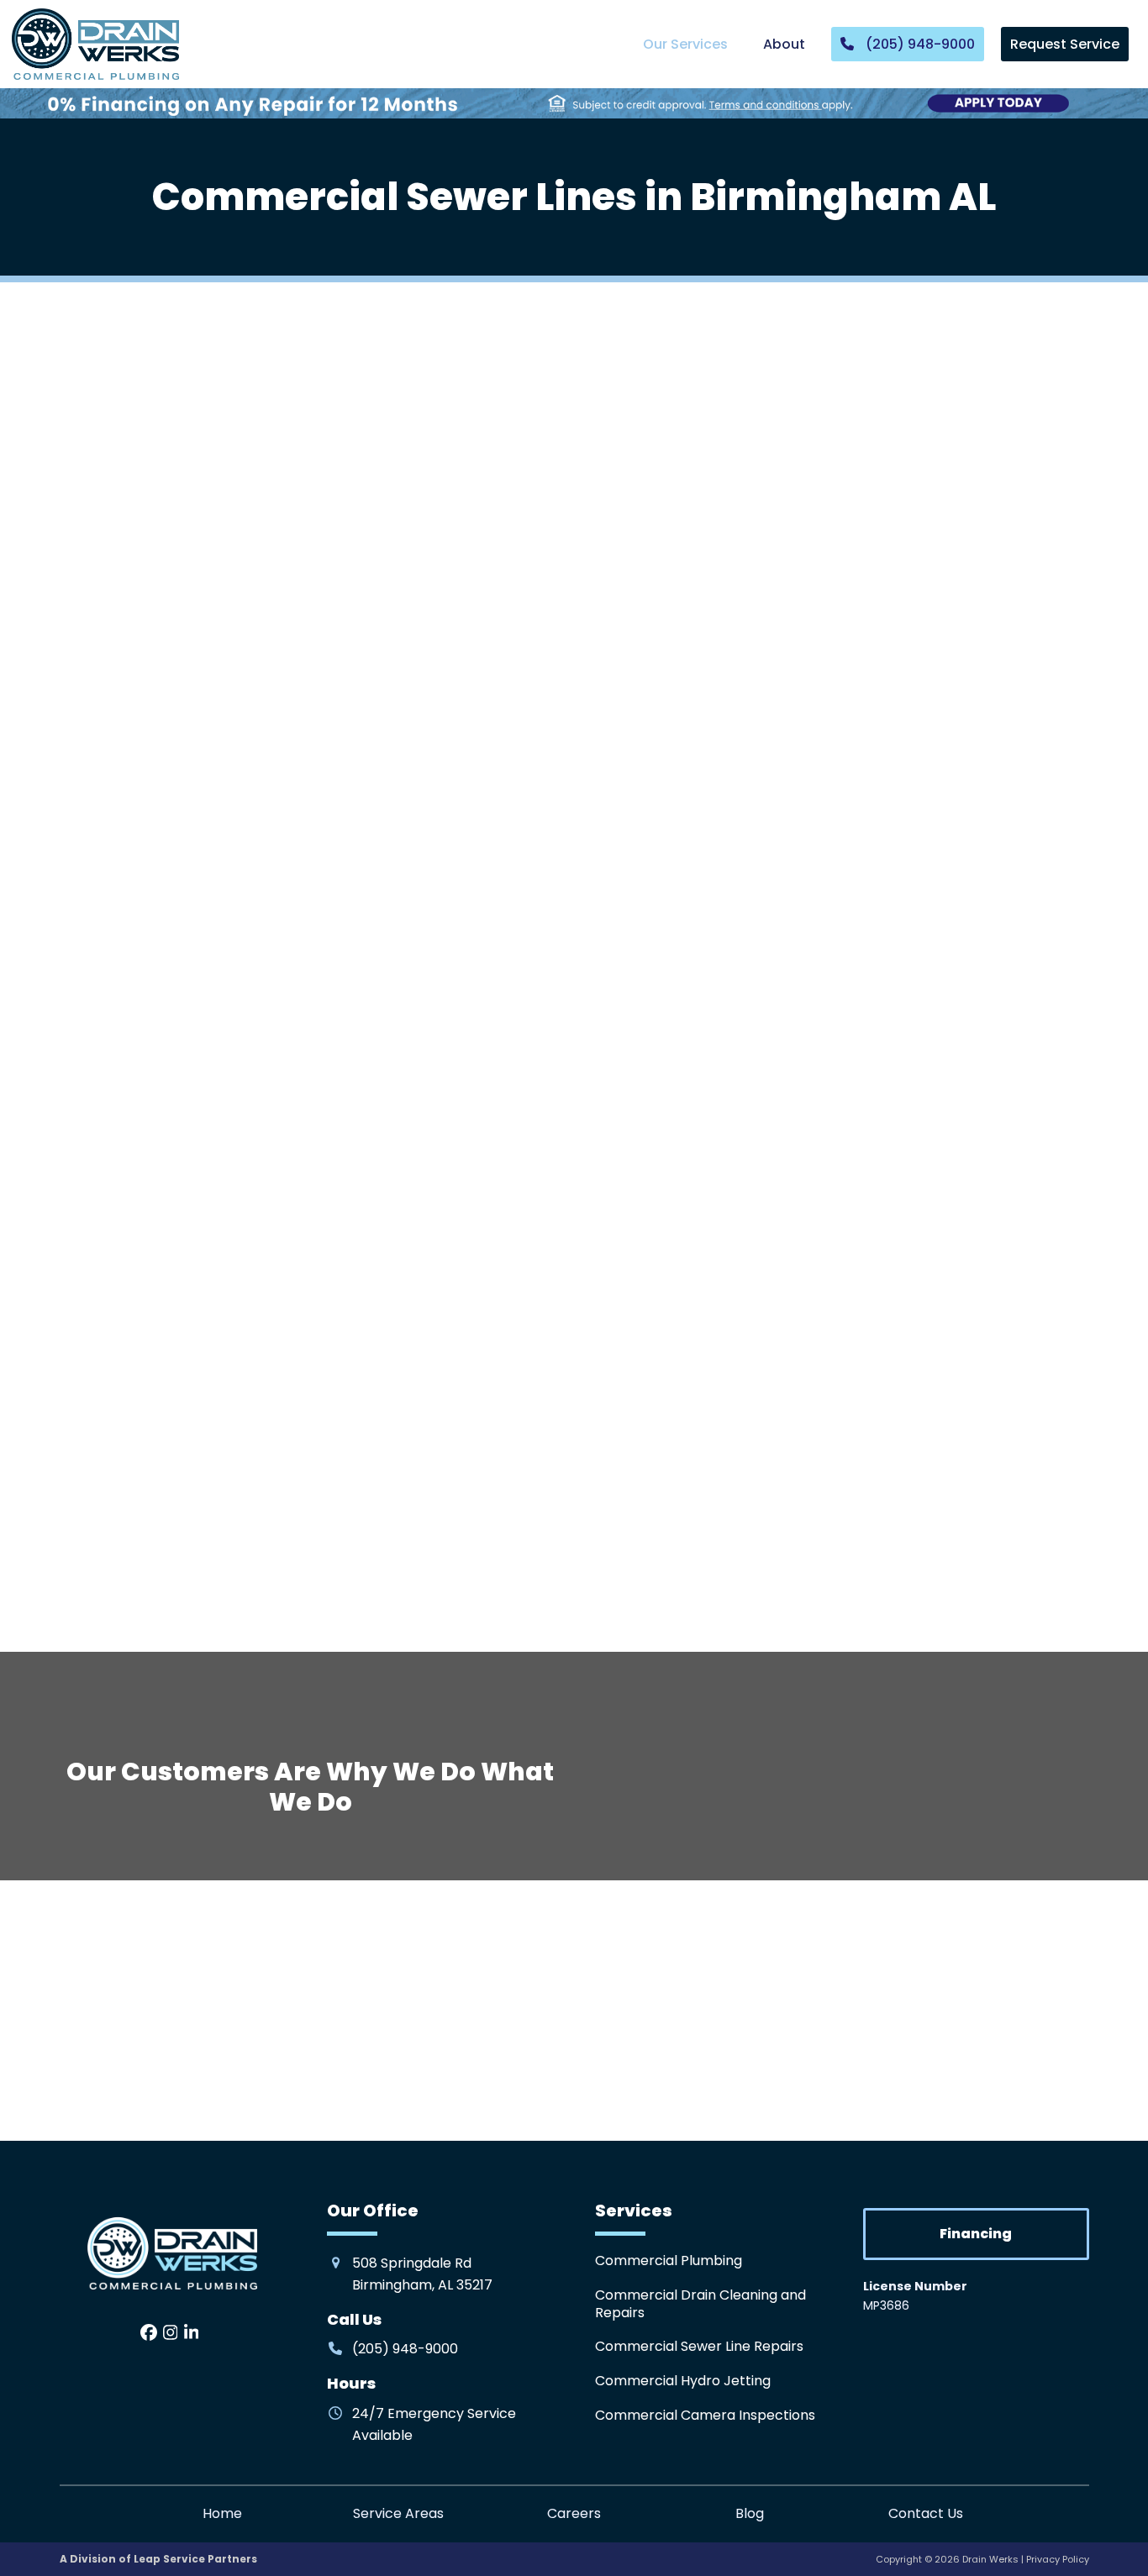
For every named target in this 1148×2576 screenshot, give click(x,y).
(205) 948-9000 (842, 787)
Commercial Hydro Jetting (683, 2381)
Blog (750, 2513)
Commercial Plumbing (669, 2261)
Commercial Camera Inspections (705, 2415)
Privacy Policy (1058, 2559)
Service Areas (398, 2513)
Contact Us (926, 2513)
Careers (574, 2513)
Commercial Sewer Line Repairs (699, 2346)
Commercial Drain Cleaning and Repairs (700, 2304)
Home (222, 2513)
